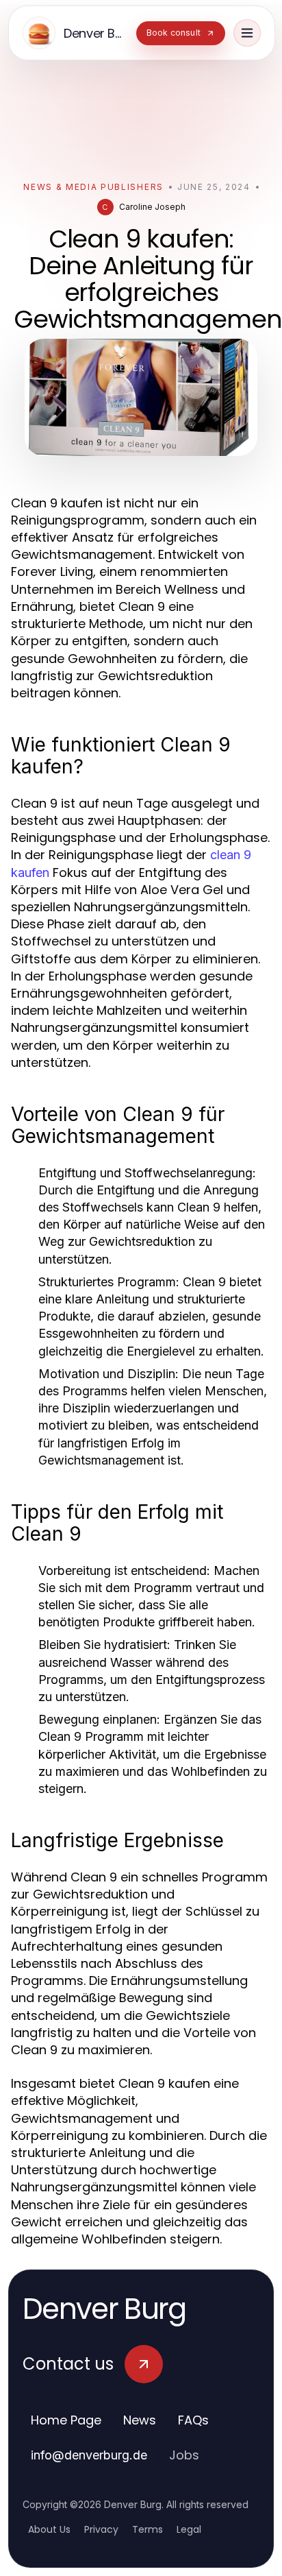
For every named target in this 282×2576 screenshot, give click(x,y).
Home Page (66, 2420)
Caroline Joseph (152, 207)
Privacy (101, 2529)
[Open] (247, 33)
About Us (49, 2529)
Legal (189, 2529)
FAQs (193, 2420)
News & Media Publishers (93, 187)
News (140, 2420)
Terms (148, 2529)
